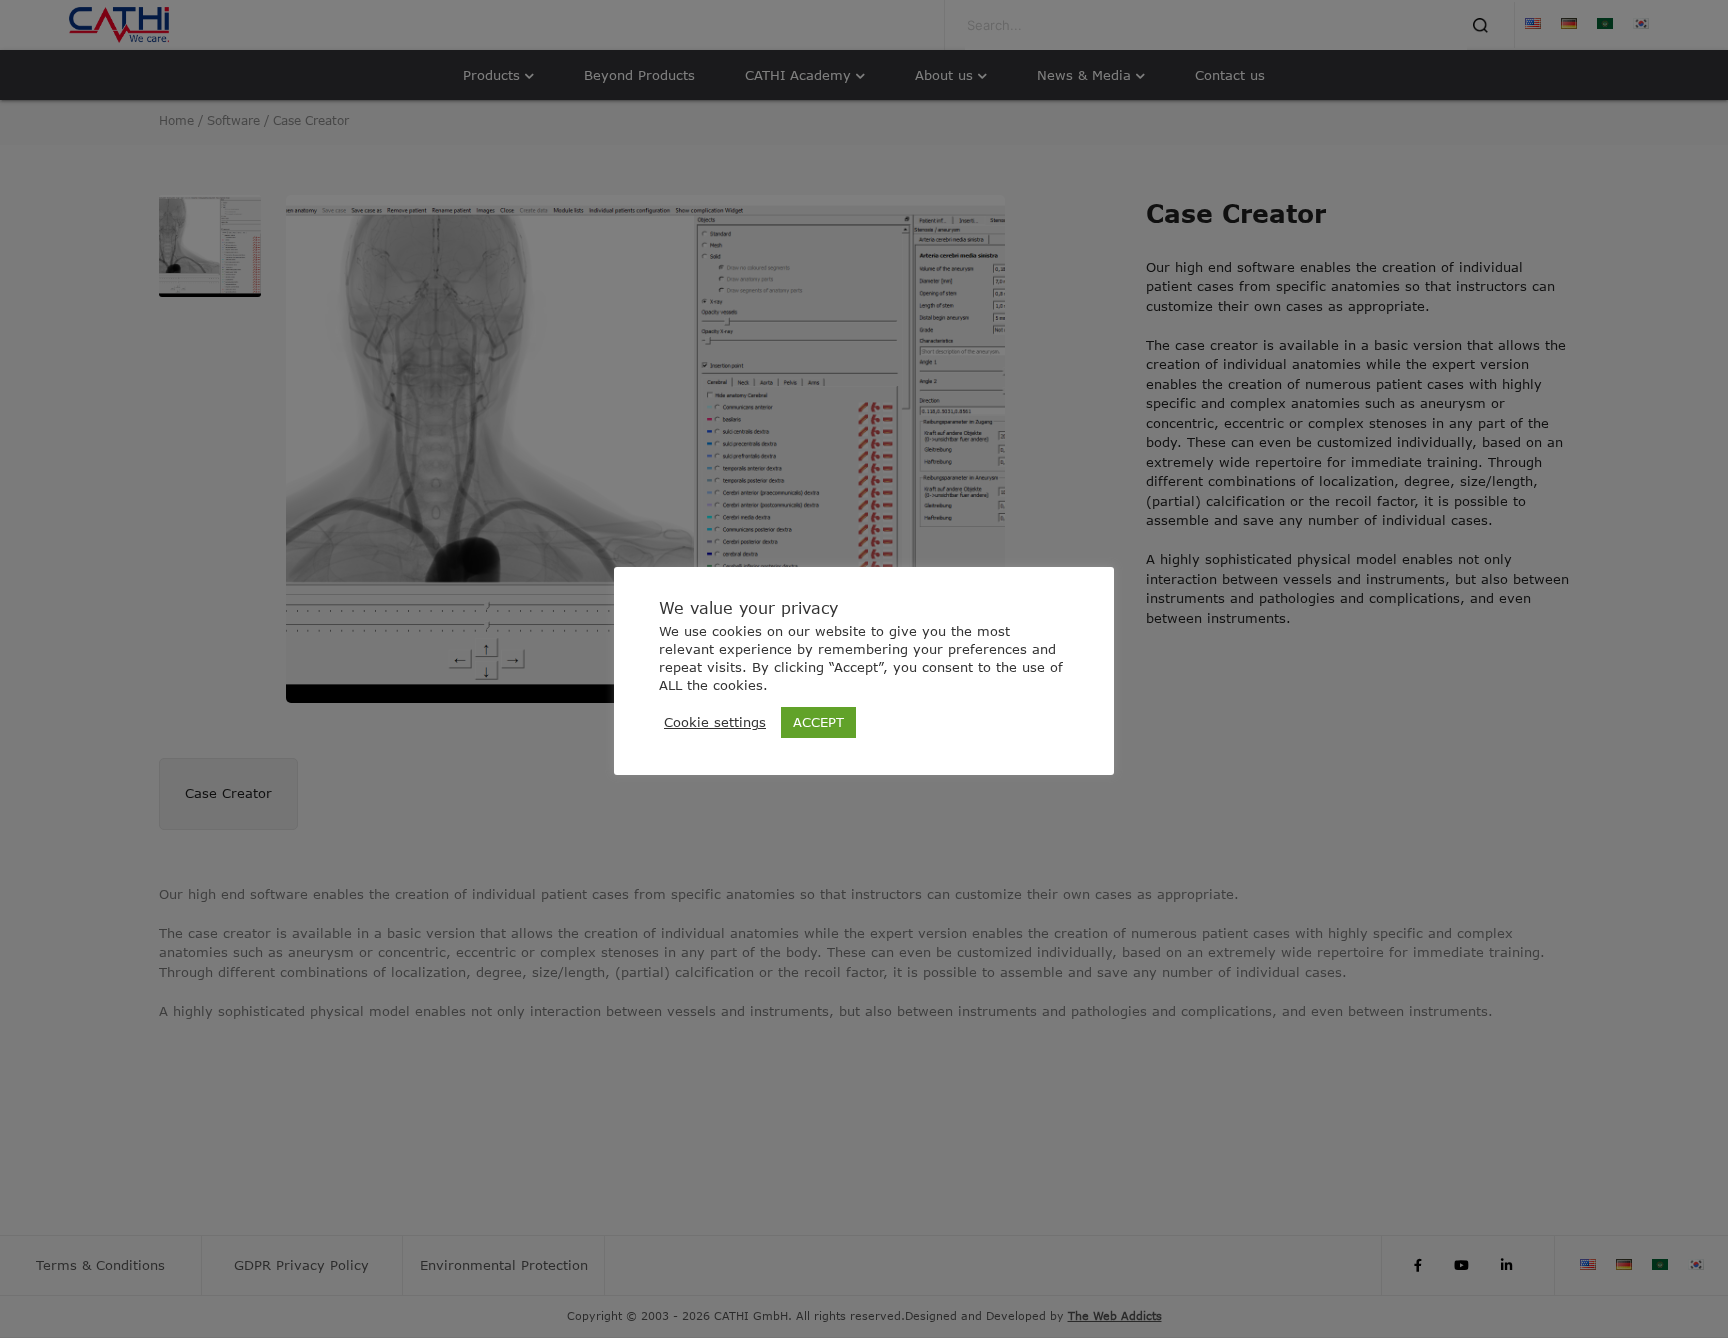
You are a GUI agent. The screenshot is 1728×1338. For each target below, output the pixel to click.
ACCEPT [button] (818, 722)
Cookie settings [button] (715, 722)
